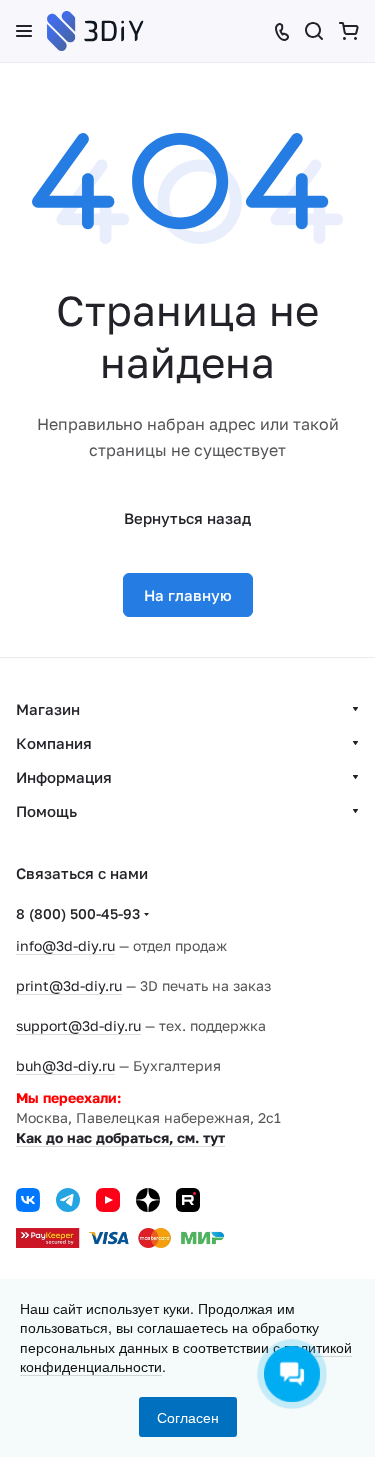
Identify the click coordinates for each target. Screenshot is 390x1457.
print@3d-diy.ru (69, 985)
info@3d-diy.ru (65, 945)
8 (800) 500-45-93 (78, 913)
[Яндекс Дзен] (148, 1200)
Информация (64, 777)
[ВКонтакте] (28, 1200)
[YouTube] (108, 1200)
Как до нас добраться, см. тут (120, 1137)
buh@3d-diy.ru (65, 1065)
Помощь (46, 811)
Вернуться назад (187, 518)
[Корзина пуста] (349, 31)
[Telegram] (68, 1200)
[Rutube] (188, 1200)
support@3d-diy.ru (78, 1025)
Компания (54, 743)
